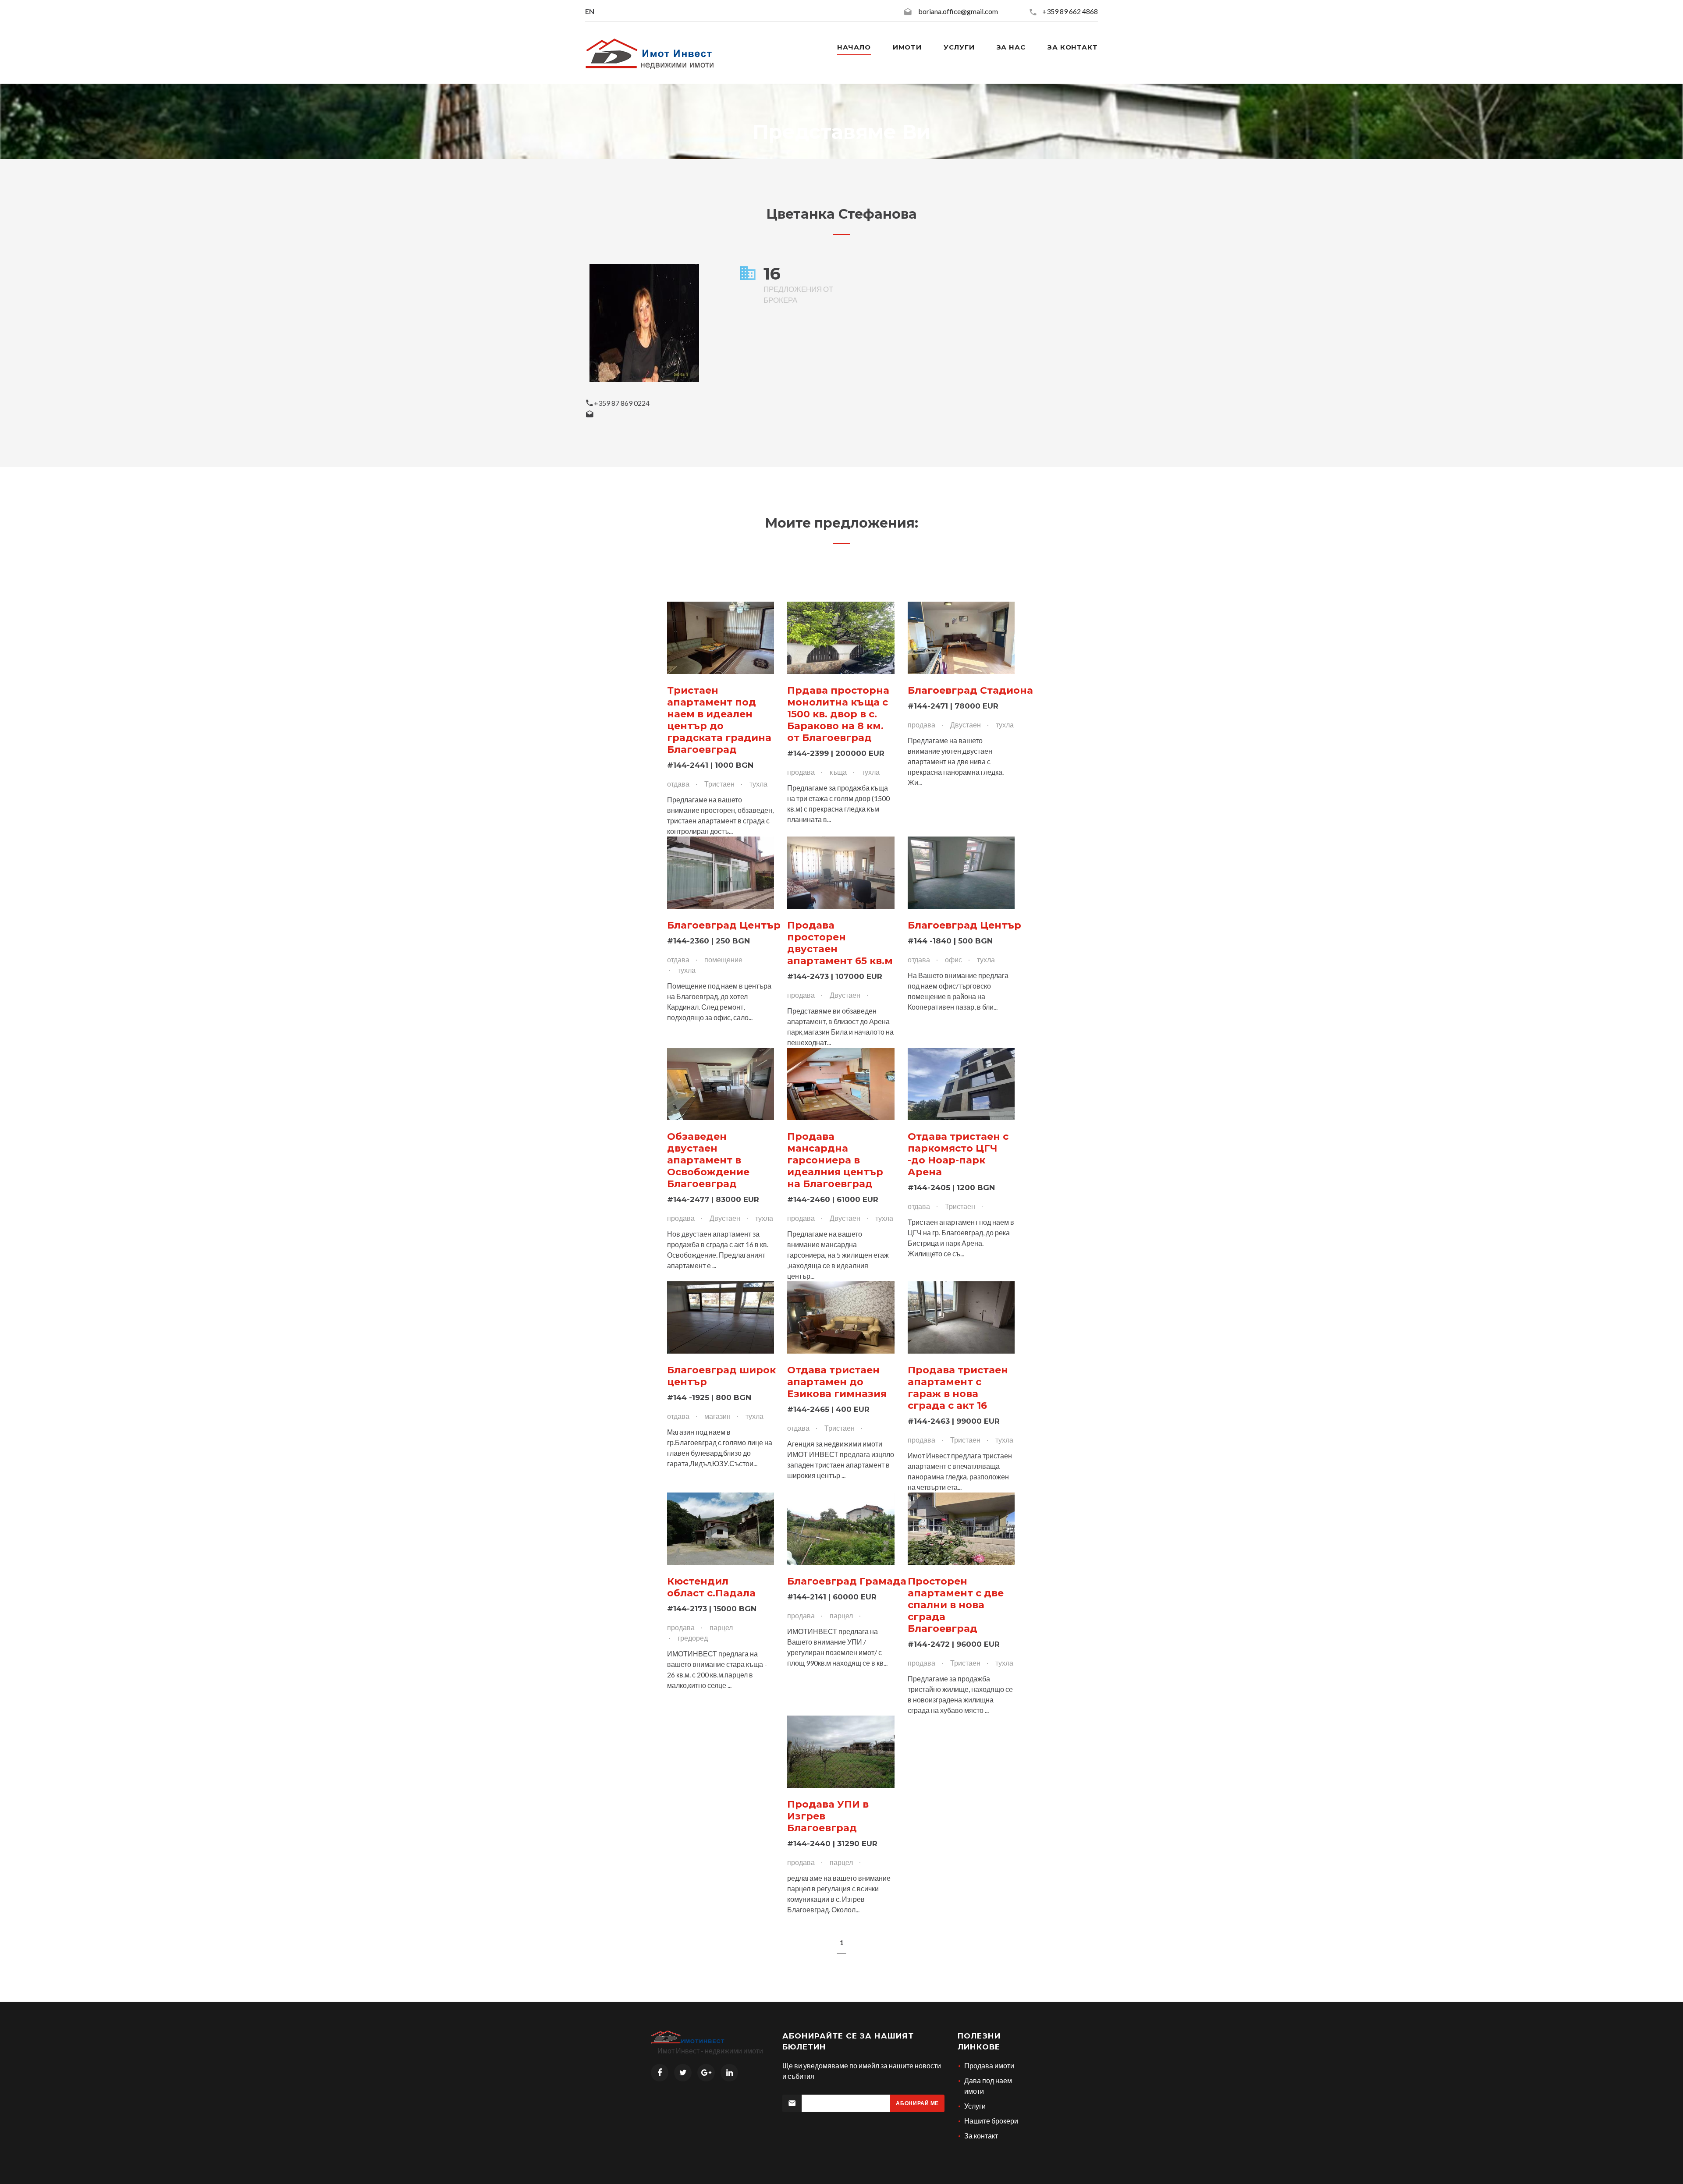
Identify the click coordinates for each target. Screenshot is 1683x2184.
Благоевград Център (724, 925)
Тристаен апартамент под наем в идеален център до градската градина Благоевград (719, 720)
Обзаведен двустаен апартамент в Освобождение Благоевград (708, 1160)
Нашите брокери (991, 2121)
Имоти (907, 47)
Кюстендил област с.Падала (711, 1587)
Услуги (959, 47)
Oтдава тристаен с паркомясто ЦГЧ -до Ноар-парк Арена (958, 1154)
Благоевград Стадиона (970, 690)
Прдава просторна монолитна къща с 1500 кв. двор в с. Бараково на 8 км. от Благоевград (838, 714)
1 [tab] (842, 1942)
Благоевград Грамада (847, 1581)
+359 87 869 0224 (622, 403)
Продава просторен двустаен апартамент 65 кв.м (840, 943)
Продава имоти (989, 2065)
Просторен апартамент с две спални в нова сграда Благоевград (956, 1605)
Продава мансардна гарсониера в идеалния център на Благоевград (835, 1160)
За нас (1011, 47)
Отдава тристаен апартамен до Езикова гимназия (837, 1382)
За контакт (1073, 47)
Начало (854, 47)
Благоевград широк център (721, 1376)
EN (590, 11)
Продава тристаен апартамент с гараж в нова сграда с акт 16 (958, 1388)
